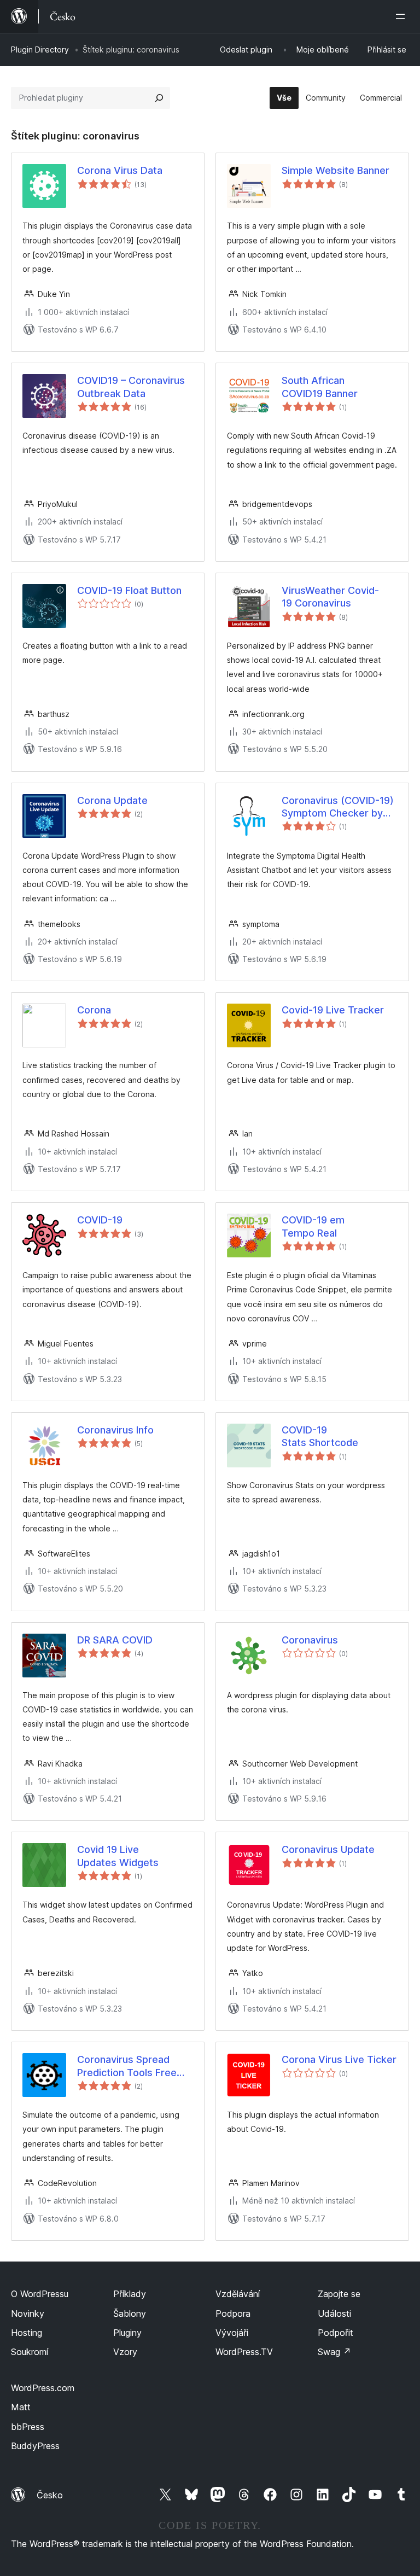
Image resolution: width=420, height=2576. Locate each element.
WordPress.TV (244, 2352)
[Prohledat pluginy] (159, 98)
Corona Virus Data (120, 170)
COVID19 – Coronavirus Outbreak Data (131, 387)
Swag (334, 2352)
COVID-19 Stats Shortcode (320, 1436)
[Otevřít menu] (402, 16)
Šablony (130, 2313)
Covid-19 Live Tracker (333, 1010)
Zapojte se (339, 2294)
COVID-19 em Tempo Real (313, 1226)
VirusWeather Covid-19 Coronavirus (330, 597)
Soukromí (30, 2352)
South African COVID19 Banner (320, 387)
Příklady (130, 2294)
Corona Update (112, 800)
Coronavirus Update (328, 1849)
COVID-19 (100, 1220)
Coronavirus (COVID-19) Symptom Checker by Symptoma (338, 807)
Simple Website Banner (336, 170)
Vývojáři (232, 2333)
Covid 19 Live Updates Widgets (118, 1856)
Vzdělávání (238, 2294)
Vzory (125, 2352)
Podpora (233, 2313)
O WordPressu (40, 2294)
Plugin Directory (40, 49)
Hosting (27, 2333)
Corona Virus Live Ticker (339, 2059)
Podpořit (336, 2333)
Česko (50, 2495)
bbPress (28, 2427)
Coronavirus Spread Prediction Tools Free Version (127, 2066)
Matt (21, 2407)
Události (334, 2313)
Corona (94, 1010)
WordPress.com (43, 2388)
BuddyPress (35, 2446)
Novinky (28, 2313)
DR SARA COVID (115, 1640)
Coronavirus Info (115, 1430)
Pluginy (127, 2333)
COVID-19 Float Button (129, 590)
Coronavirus (310, 1640)
